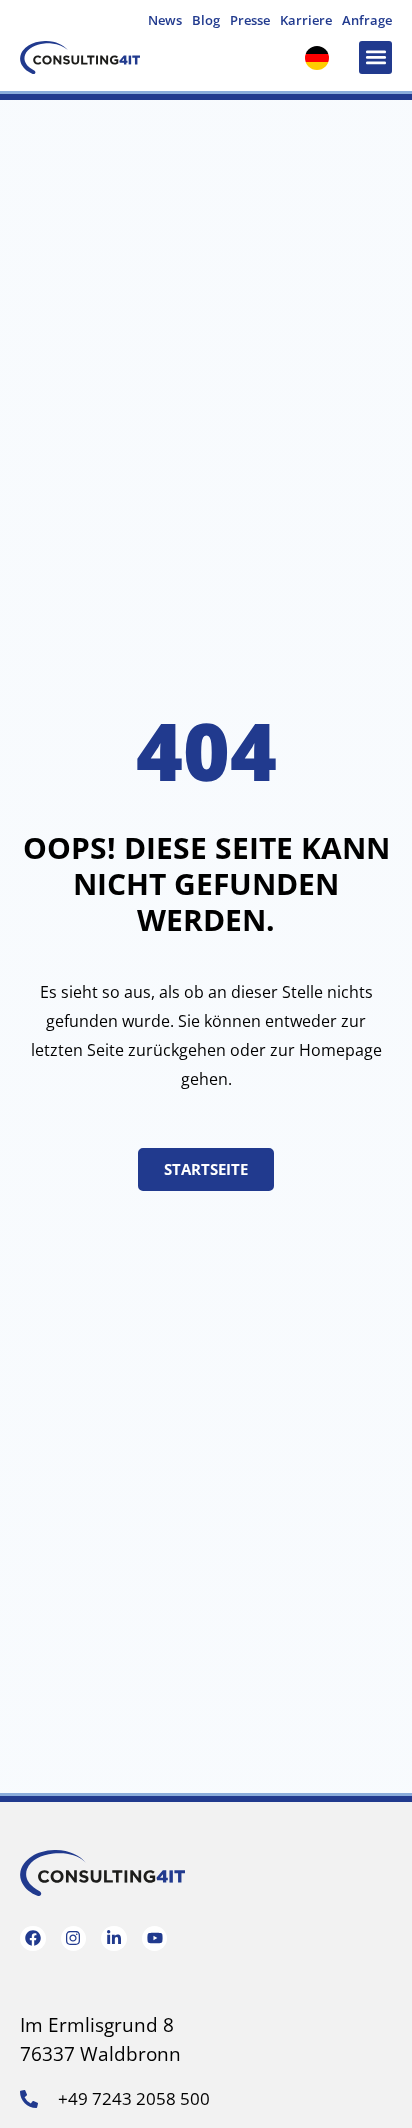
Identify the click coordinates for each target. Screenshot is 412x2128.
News (165, 20)
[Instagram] (74, 1939)
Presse (250, 20)
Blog (206, 20)
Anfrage (367, 20)
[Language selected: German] (322, 57)
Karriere (306, 20)
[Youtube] (155, 1939)
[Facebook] (33, 1939)
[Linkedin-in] (114, 1939)
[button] (375, 57)
